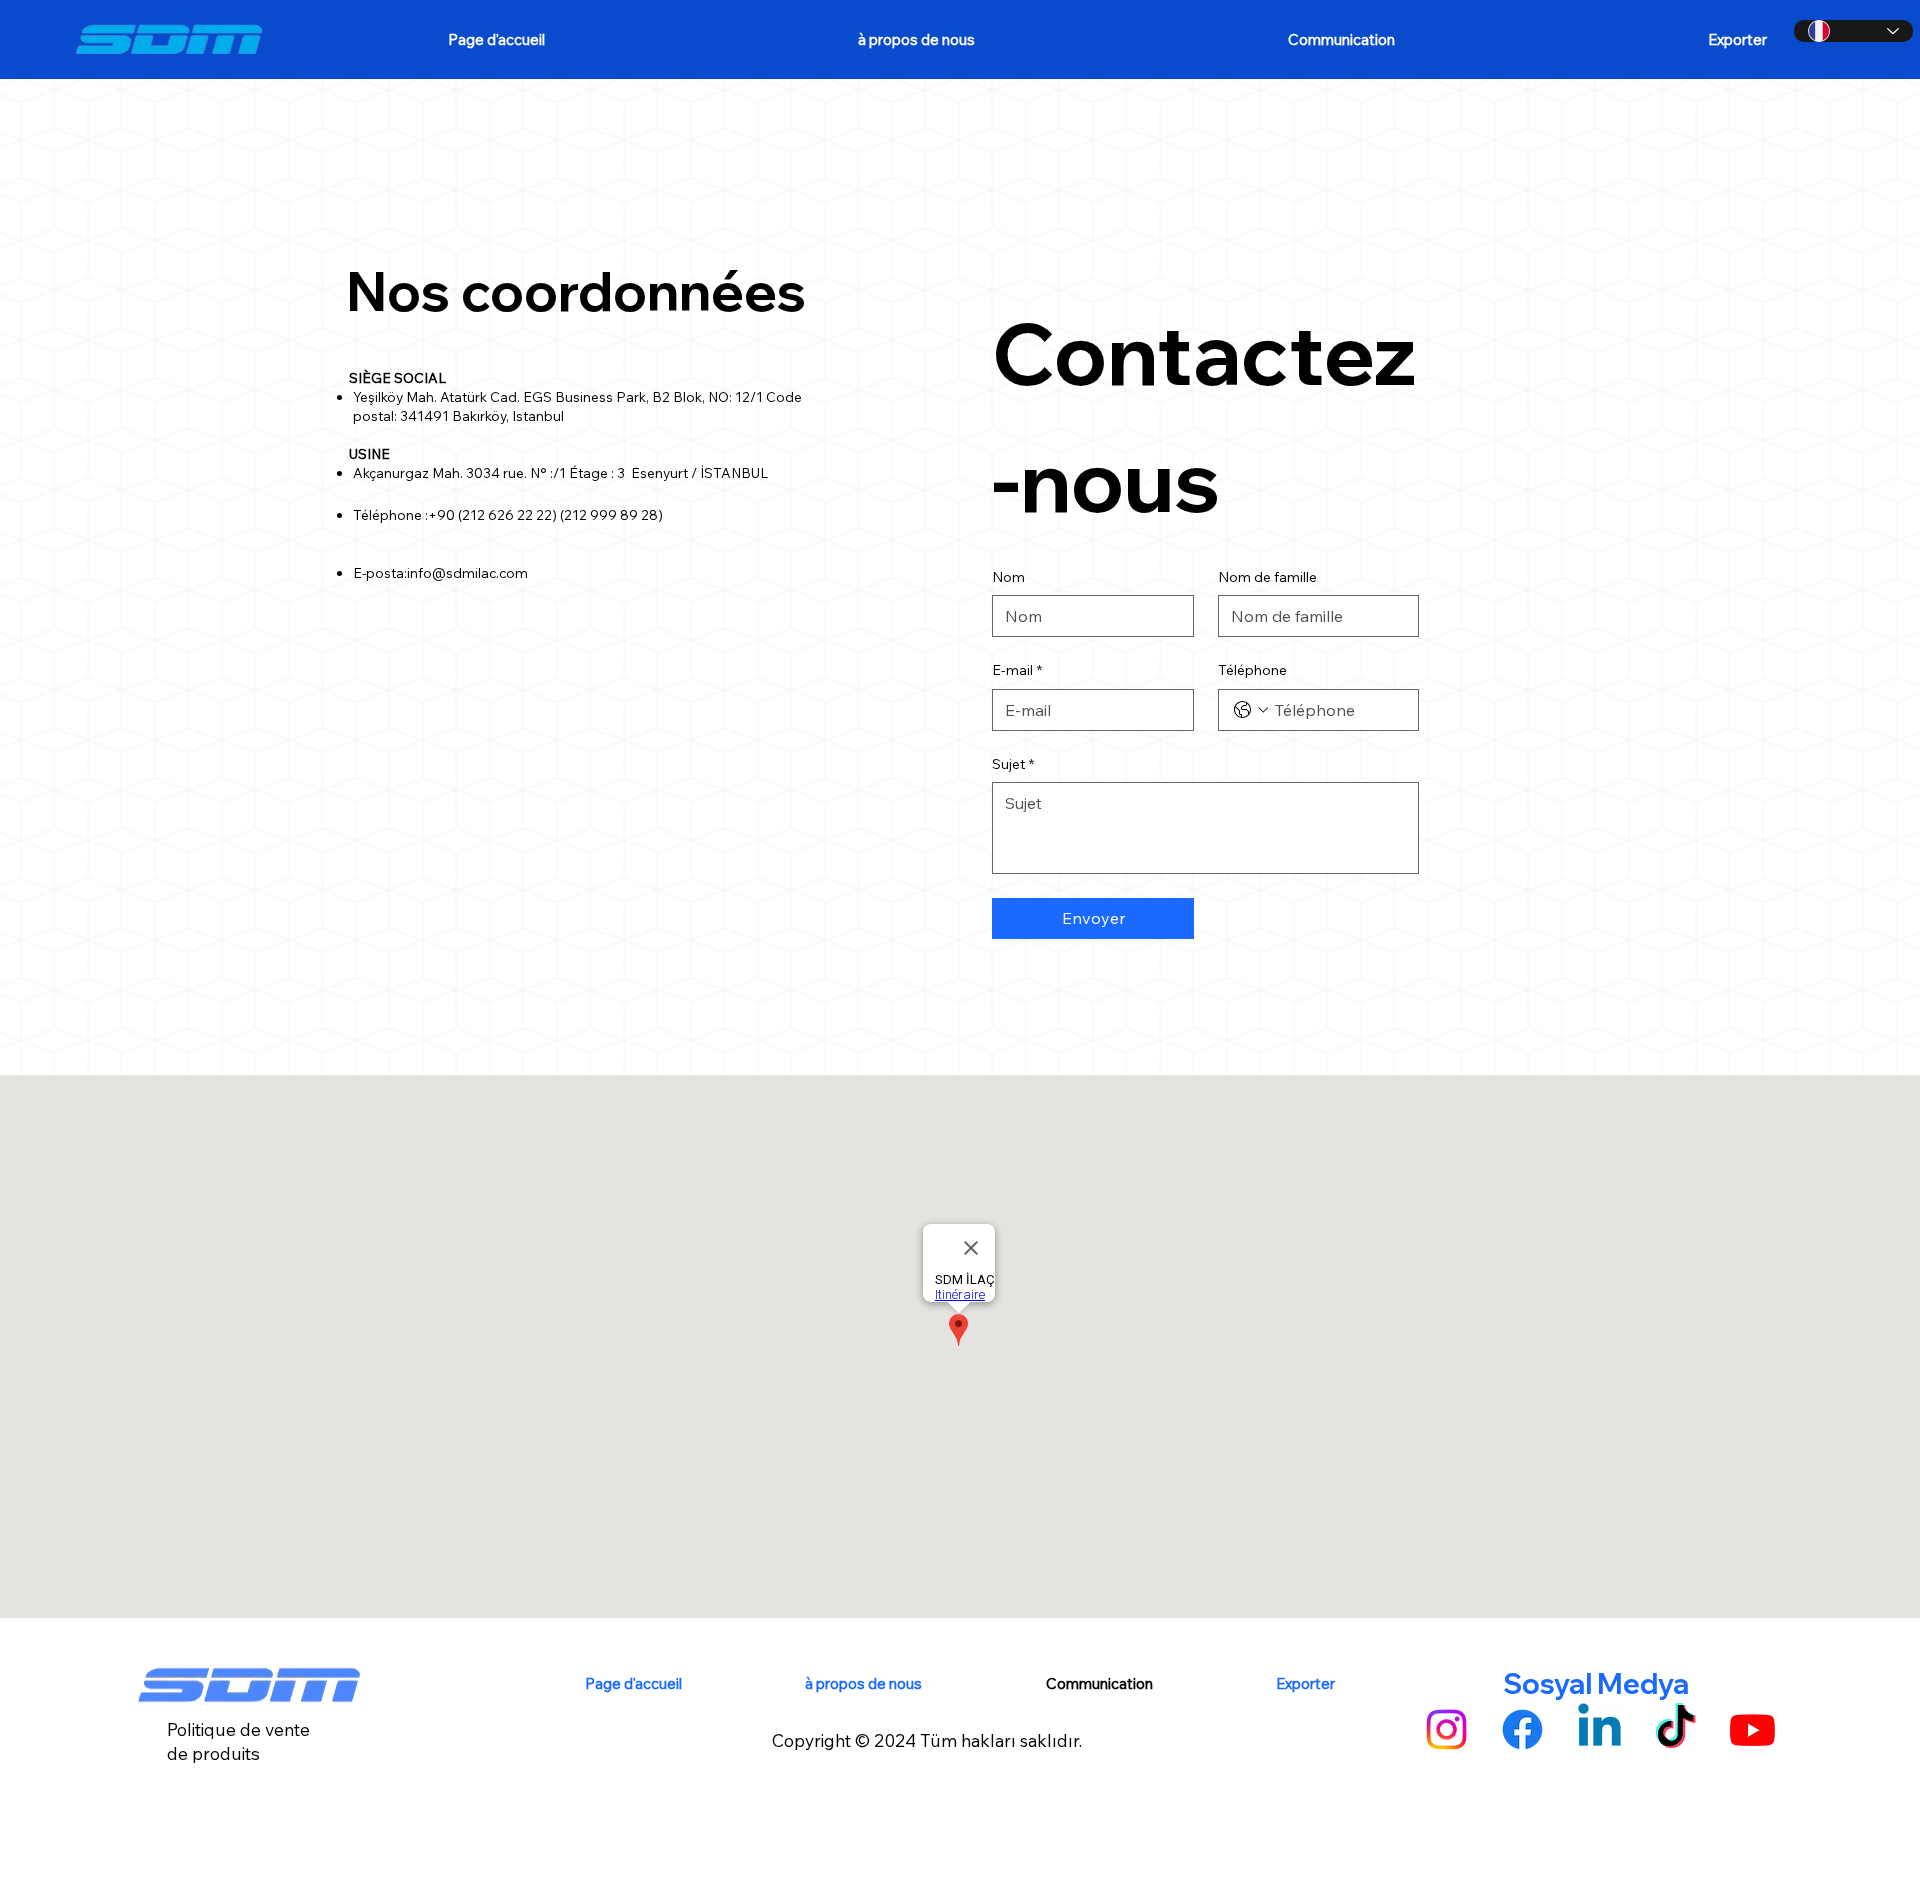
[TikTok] (1675, 1729)
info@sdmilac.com (467, 572)
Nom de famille (1267, 577)
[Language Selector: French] (1853, 31)
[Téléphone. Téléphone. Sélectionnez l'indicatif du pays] (1251, 710)
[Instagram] (1446, 1729)
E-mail (1017, 670)
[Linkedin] (1599, 1729)
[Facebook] (1522, 1729)
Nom (1008, 577)
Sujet (1013, 764)
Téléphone (1252, 670)
